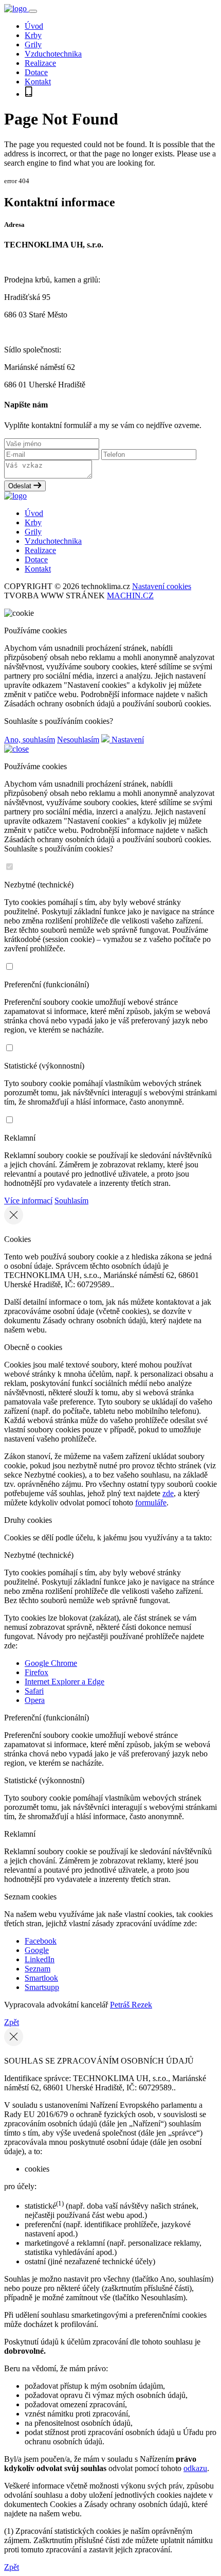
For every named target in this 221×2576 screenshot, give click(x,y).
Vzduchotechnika (53, 54)
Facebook (41, 1941)
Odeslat (21, 486)
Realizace (40, 63)
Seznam (38, 1969)
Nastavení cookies (162, 586)
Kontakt (38, 82)
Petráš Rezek (131, 2005)
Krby (33, 35)
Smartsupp (42, 1987)
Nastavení (127, 740)
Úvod (34, 26)
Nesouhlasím (78, 740)
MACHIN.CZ (130, 596)
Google (37, 1950)
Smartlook (41, 1978)
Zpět (12, 2022)
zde (168, 1493)
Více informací (28, 1201)
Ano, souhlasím (30, 740)
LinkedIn (40, 1959)
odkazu (195, 2468)
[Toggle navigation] (33, 11)
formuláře (151, 1503)
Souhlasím (71, 1201)
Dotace (36, 72)
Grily (33, 45)
